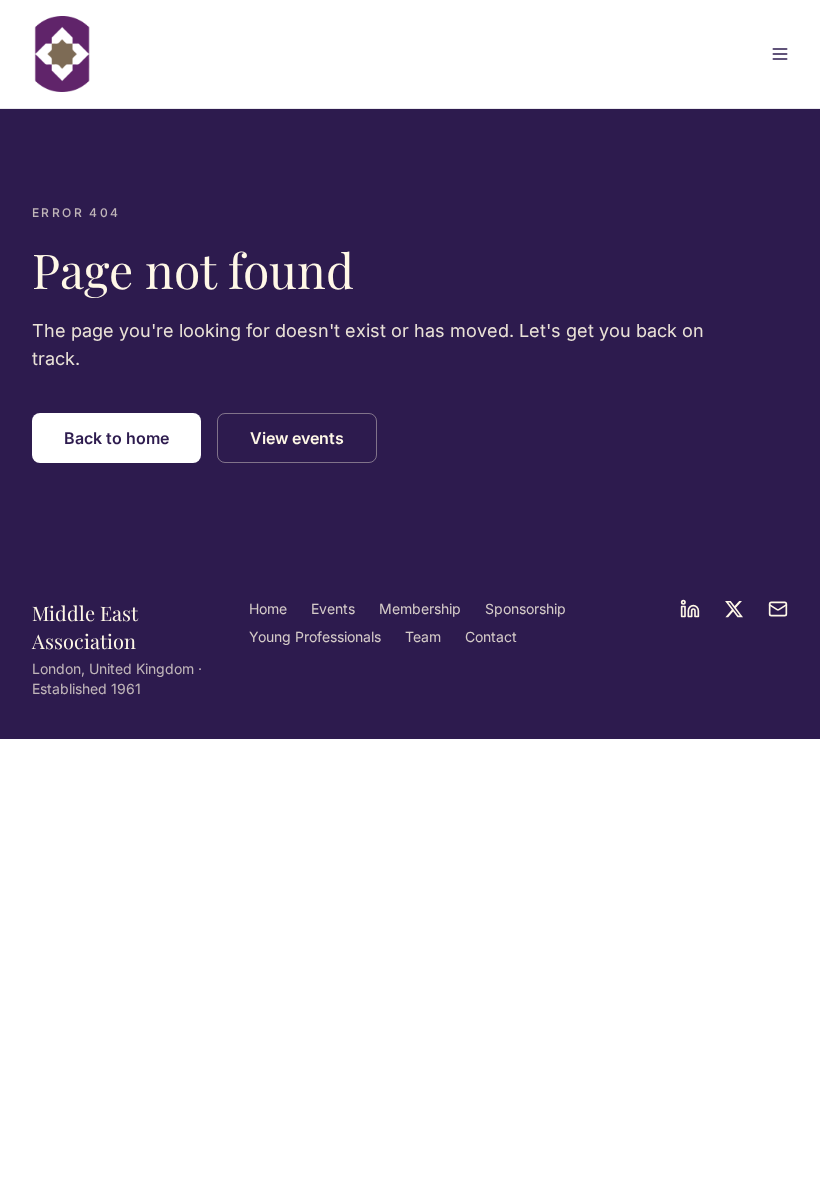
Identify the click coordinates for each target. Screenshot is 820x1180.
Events (333, 608)
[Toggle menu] (780, 54)
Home (268, 608)
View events (297, 438)
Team (423, 636)
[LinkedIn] (690, 609)
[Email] (778, 609)
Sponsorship (525, 608)
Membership (420, 608)
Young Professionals (315, 636)
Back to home (116, 438)
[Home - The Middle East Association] (62, 54)
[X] (734, 609)
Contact (491, 636)
